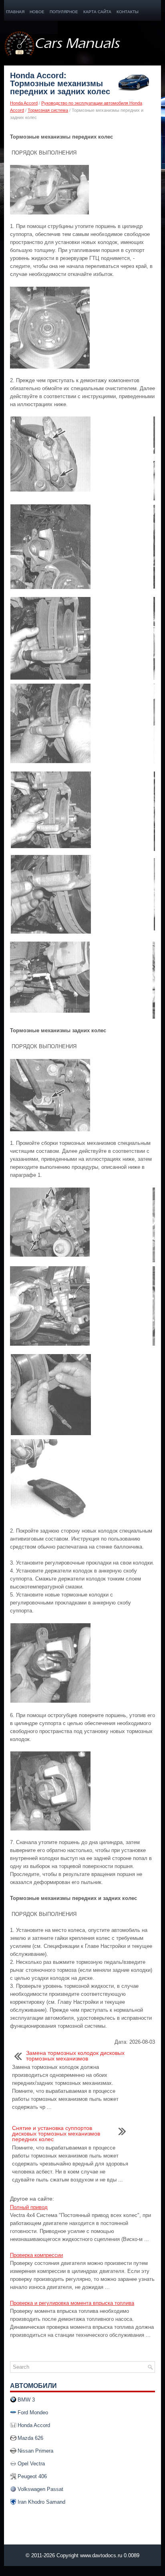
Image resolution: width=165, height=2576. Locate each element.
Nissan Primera (35, 2451)
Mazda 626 (30, 2438)
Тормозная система (48, 110)
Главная (15, 12)
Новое (37, 12)
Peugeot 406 (32, 2476)
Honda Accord (24, 103)
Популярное (64, 12)
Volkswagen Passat (40, 2489)
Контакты (128, 12)
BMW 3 (26, 2400)
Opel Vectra (31, 2464)
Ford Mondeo (33, 2412)
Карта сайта (97, 12)
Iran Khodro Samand (41, 2502)
